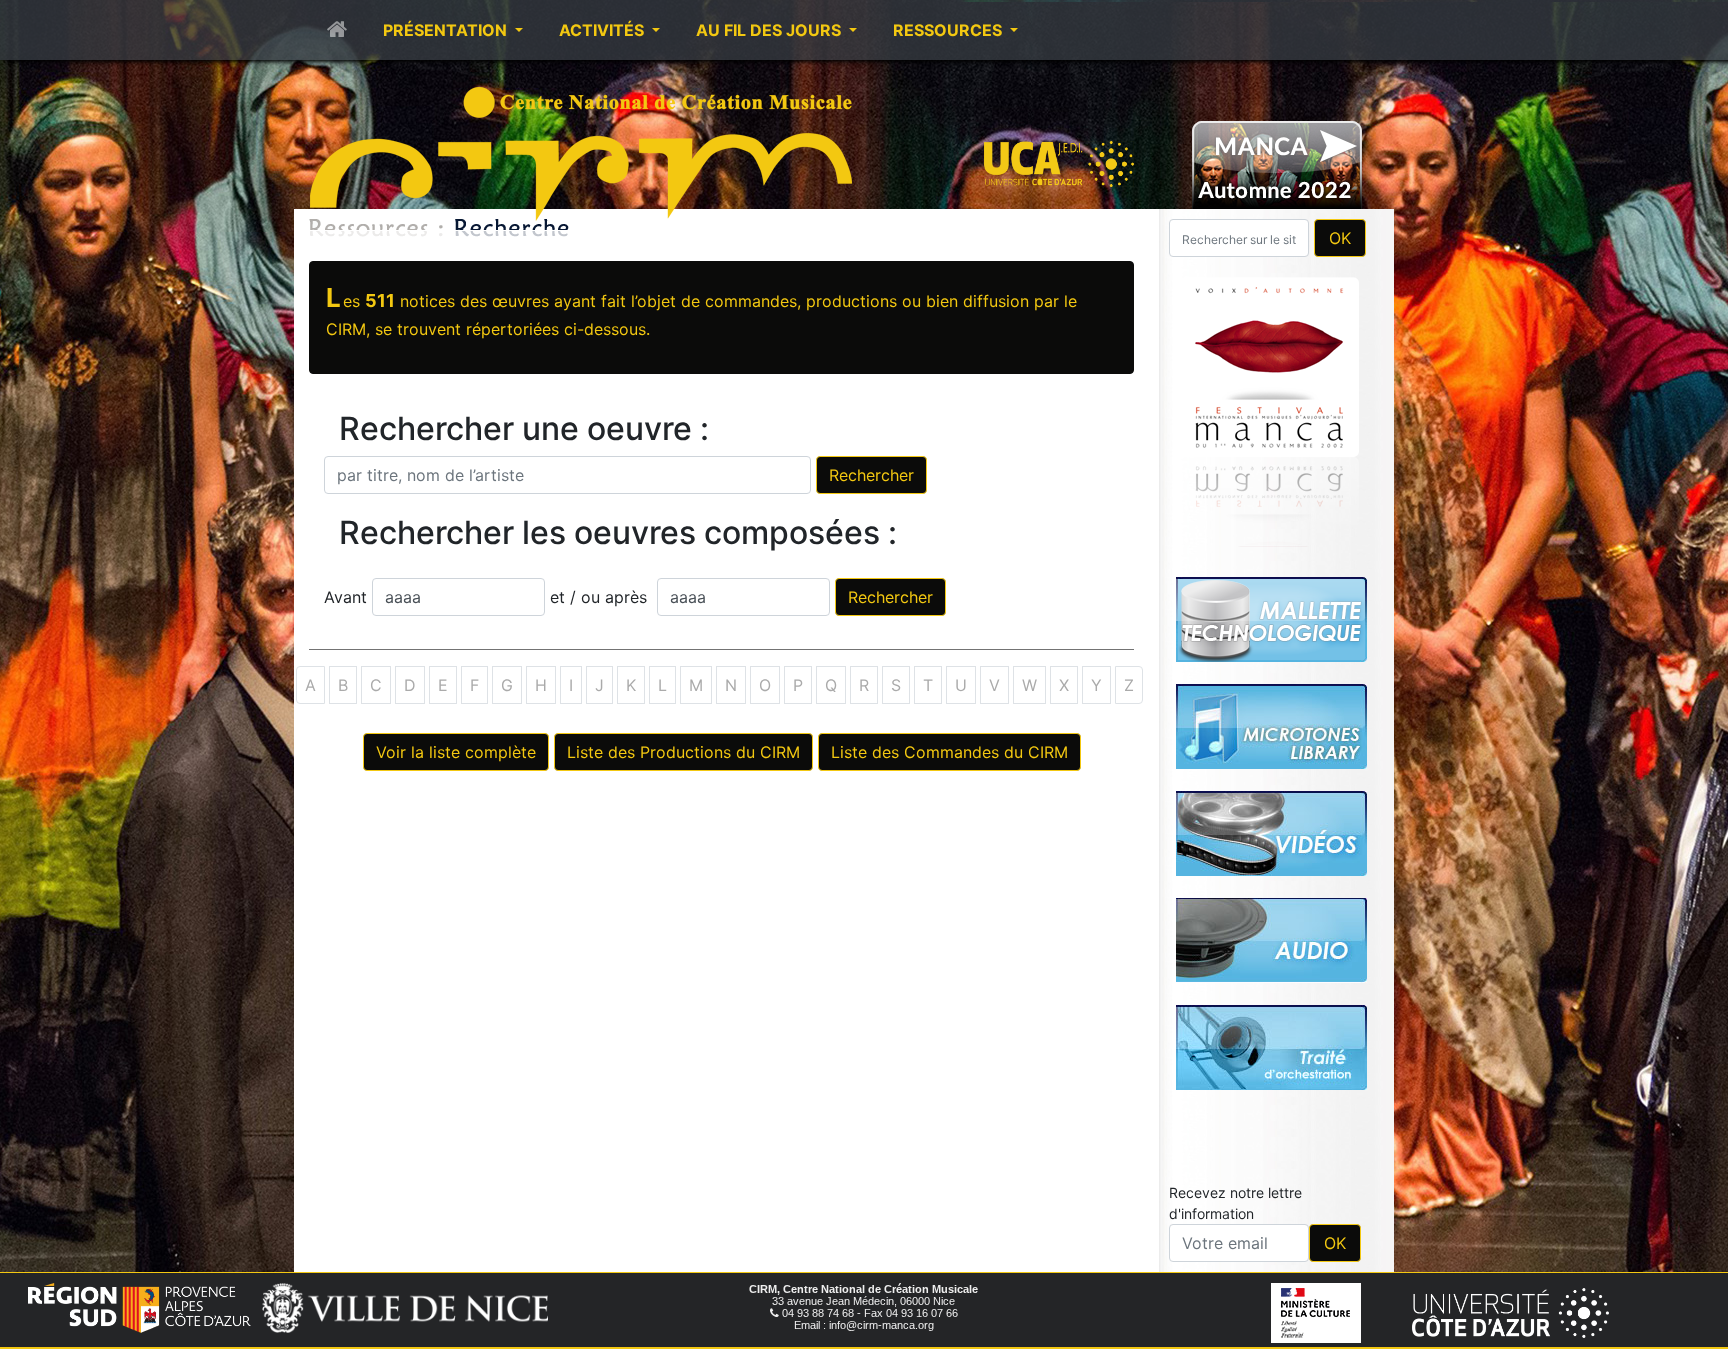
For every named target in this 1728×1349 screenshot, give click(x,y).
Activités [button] (603, 30)
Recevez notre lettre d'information (1235, 1203)
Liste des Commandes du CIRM (949, 752)
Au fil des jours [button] (770, 30)
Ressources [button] (949, 30)
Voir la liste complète (456, 752)
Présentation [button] (447, 30)
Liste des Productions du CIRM (683, 752)
